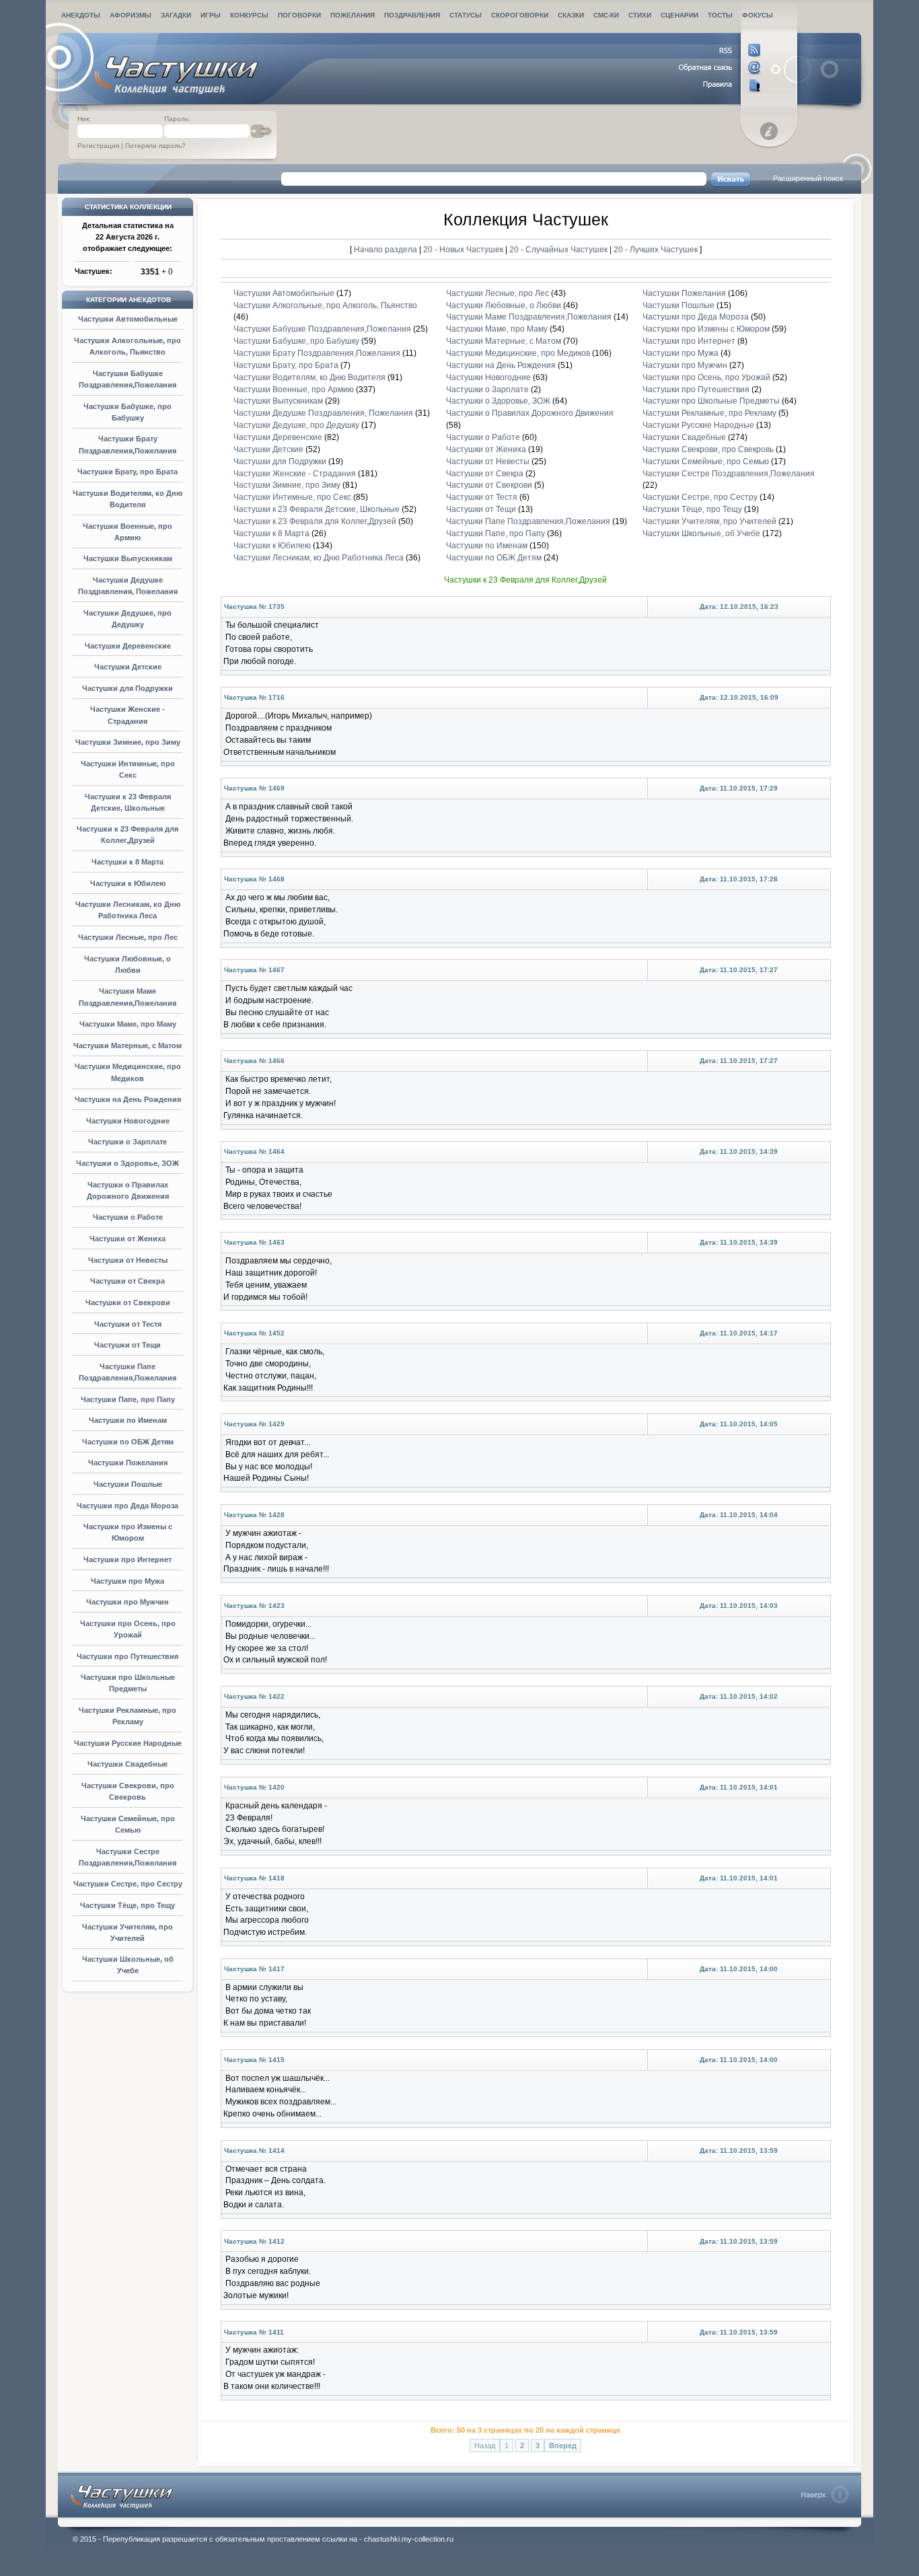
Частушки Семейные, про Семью (706, 462)
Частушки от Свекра (127, 1281)
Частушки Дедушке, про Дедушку (296, 425)
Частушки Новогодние (128, 1121)
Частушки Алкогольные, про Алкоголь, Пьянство (325, 305)
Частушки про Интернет (127, 1559)
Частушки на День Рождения (128, 1099)
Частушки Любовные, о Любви (504, 305)
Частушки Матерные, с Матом (127, 1045)
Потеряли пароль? (155, 146)
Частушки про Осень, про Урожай (706, 377)
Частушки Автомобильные (128, 319)
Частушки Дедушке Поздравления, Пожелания (323, 413)
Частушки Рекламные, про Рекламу (709, 413)
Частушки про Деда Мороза (127, 1506)
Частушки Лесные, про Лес (128, 937)
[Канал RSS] (720, 50)
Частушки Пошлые (128, 1484)
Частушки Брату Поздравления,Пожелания (317, 353)
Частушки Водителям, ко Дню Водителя (309, 377)
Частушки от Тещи (127, 1345)
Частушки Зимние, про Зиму (128, 742)
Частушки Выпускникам (128, 558)
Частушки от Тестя (128, 1324)
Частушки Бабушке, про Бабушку (296, 341)
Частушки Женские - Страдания (295, 474)
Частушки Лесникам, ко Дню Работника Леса (319, 558)
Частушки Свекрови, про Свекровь (708, 449)
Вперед (563, 2445)
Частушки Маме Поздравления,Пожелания (529, 317)
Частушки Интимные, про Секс (292, 497)
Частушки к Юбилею (128, 883)
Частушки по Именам (128, 1420)
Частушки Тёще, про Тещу (127, 1905)
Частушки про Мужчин (127, 1602)
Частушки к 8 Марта (127, 862)
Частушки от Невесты (128, 1260)
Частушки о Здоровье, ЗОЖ (127, 1163)
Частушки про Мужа (127, 1581)
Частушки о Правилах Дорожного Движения (530, 413)
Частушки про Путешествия (127, 1656)
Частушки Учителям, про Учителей (709, 521)
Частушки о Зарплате (127, 1142)
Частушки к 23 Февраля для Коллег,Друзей (315, 521)
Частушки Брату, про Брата (127, 472)
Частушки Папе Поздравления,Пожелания (528, 521)
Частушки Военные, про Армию (294, 390)
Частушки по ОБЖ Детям (128, 1442)
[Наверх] (825, 2495)
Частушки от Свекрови (128, 1302)
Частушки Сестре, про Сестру (128, 1884)
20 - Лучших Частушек (656, 249)
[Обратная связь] (720, 68)
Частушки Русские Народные (128, 1743)
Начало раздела (385, 249)
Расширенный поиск (808, 178)
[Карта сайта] (720, 85)
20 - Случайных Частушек (559, 249)
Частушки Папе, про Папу (128, 1399)
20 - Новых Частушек (464, 249)
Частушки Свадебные (127, 1764)
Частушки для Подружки (127, 688)
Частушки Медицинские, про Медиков (518, 353)
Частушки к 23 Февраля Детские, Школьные (317, 509)
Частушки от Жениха (127, 1239)
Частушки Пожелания (128, 1463)
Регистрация (98, 146)
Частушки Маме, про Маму (128, 1024)
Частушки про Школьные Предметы (711, 401)
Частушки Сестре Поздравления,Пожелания (729, 474)
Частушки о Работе (128, 1217)
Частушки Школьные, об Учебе (701, 533)
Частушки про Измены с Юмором (706, 329)
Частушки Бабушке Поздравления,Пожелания (322, 329)
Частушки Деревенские (128, 646)
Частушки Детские (128, 667)
